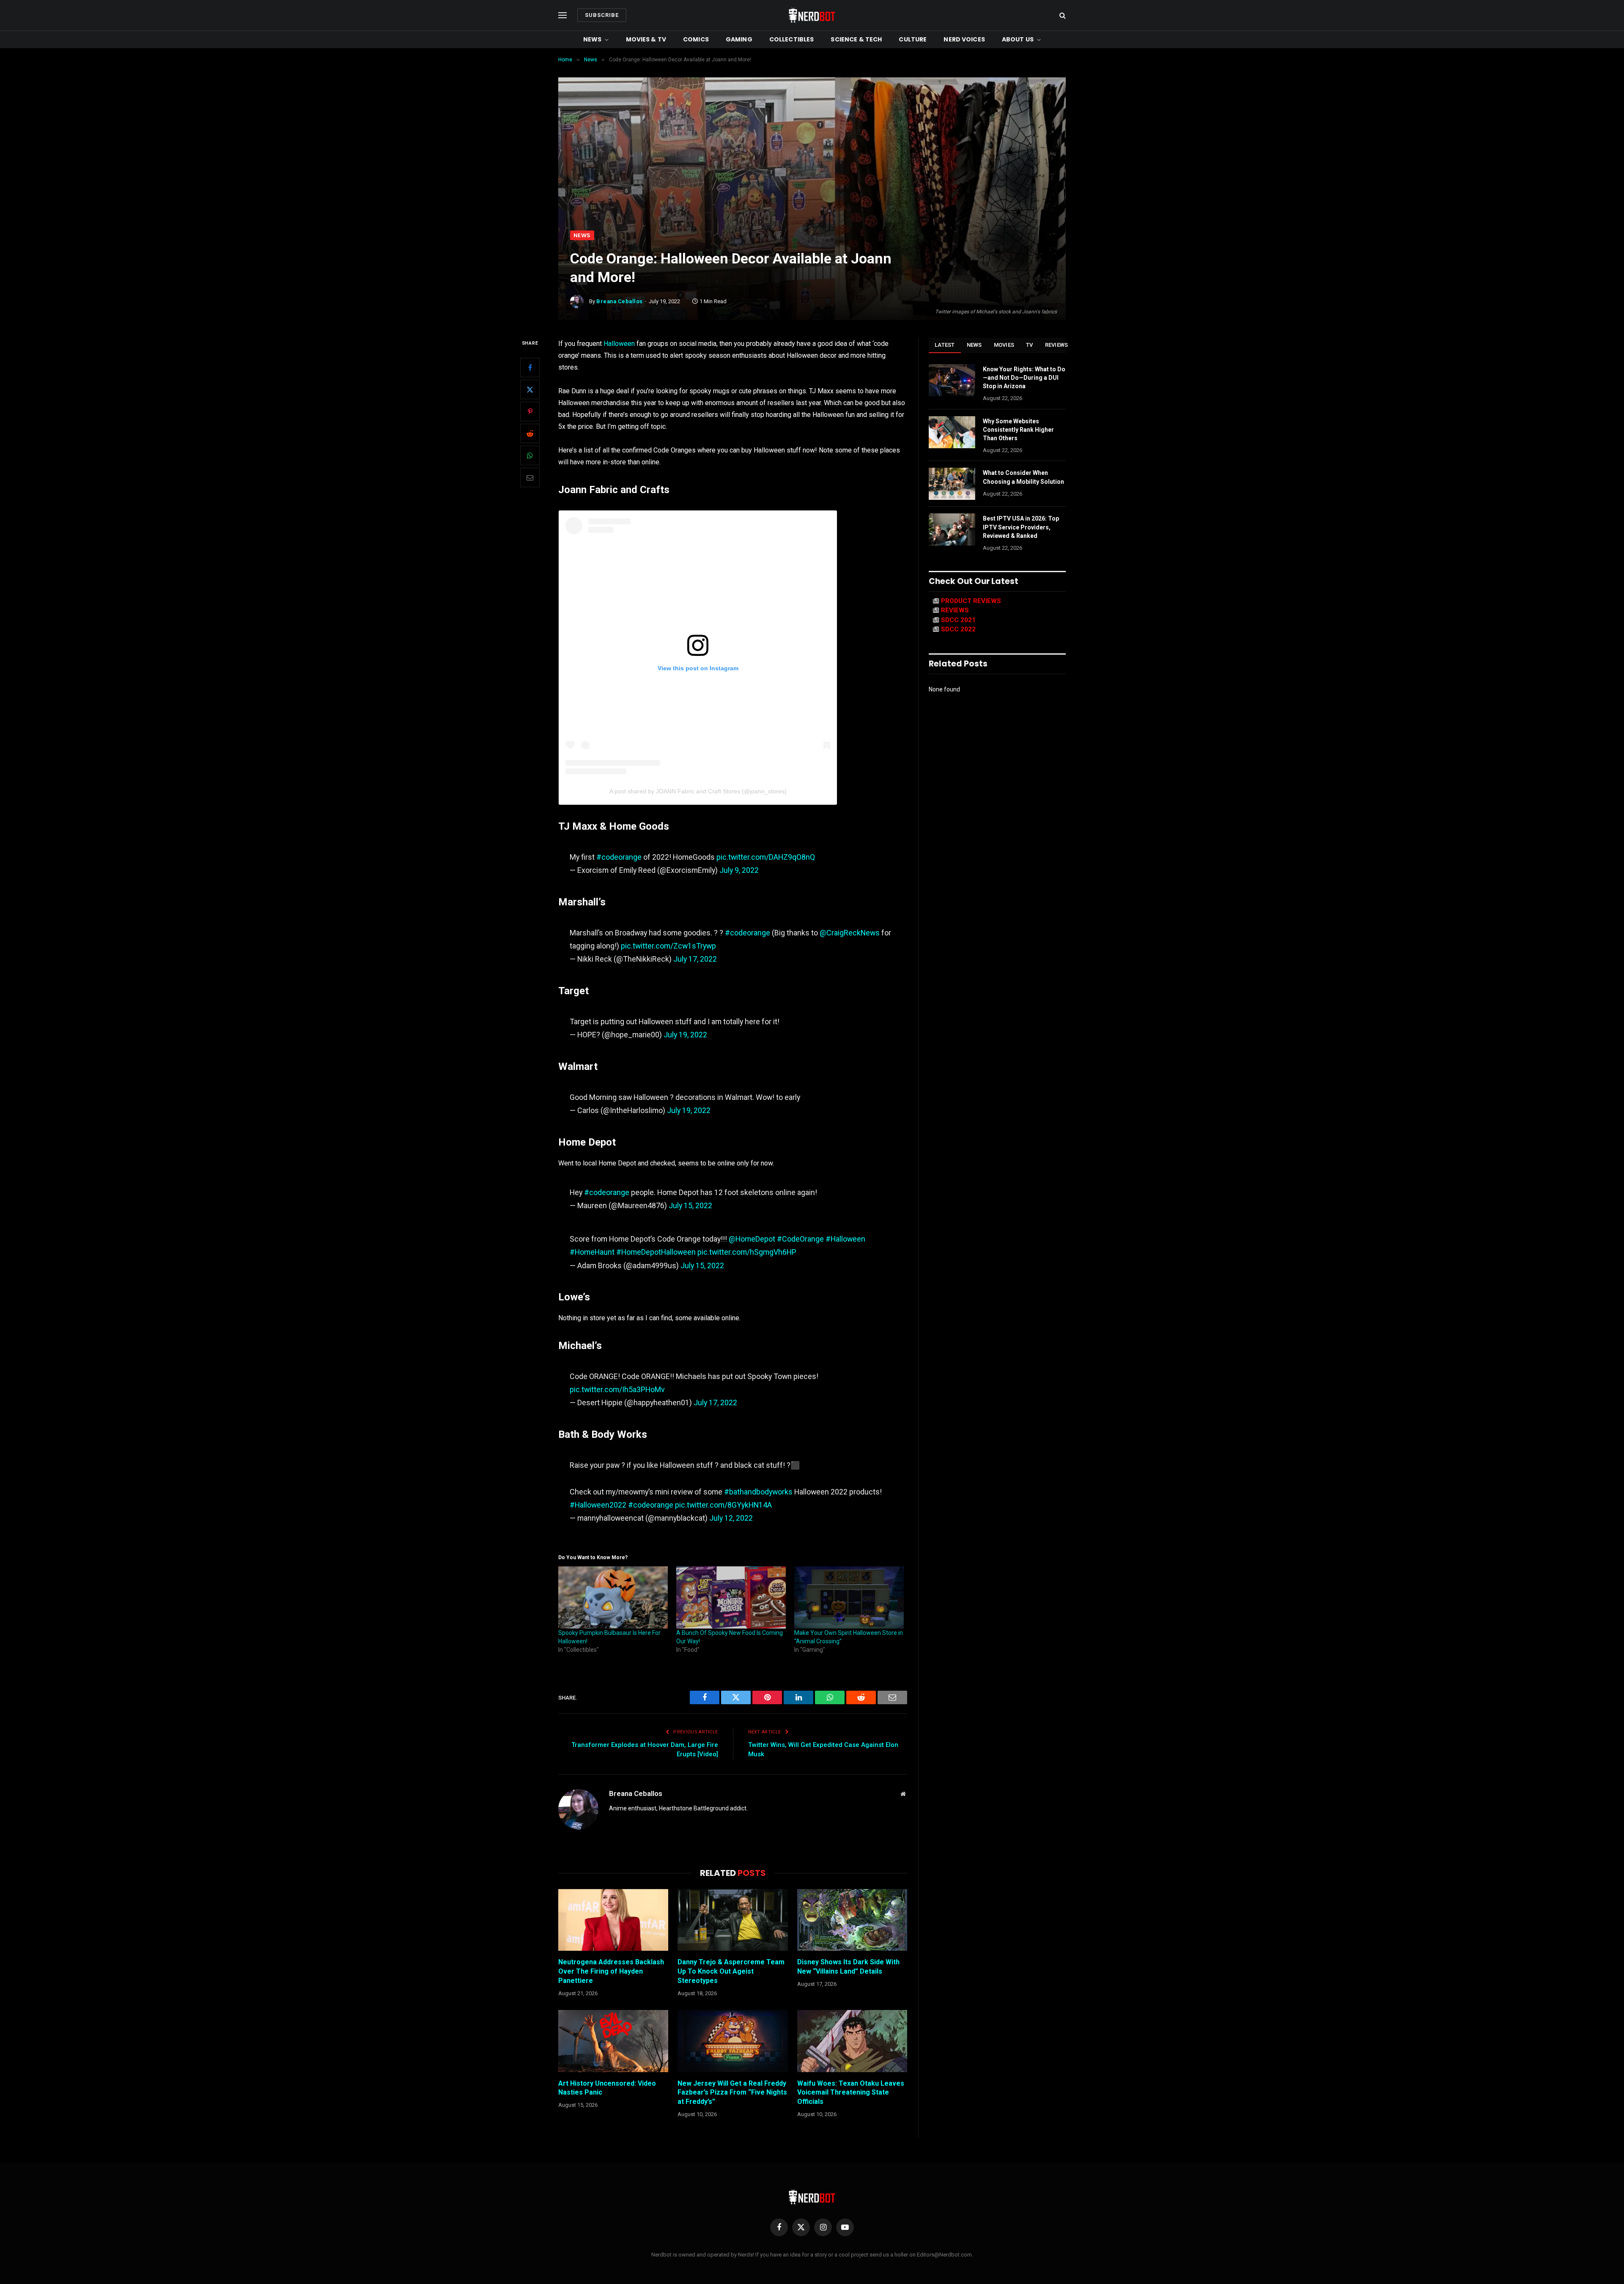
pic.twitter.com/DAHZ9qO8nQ (766, 857)
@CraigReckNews (850, 933)
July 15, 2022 (690, 1205)
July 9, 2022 (739, 870)
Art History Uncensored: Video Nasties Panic (607, 2088)
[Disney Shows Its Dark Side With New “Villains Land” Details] (852, 1920)
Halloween (619, 344)
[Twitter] (530, 389)
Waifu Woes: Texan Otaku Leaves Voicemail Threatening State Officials (851, 2093)
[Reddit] (530, 433)
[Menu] (562, 15)
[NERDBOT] (812, 15)
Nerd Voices (964, 39)
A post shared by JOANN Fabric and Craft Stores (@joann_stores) (698, 791)
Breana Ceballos (620, 301)
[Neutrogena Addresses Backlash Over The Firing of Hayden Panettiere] (613, 1920)
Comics (696, 39)
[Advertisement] (812, 167)
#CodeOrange (800, 1239)
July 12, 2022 (731, 1518)
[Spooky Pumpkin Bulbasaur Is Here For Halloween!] (613, 1598)
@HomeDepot (752, 1239)
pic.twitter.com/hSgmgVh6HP (747, 1252)
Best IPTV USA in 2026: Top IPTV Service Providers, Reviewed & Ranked (1021, 527)
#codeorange (619, 857)
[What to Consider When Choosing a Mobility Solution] (952, 484)
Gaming (739, 39)
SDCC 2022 (958, 629)
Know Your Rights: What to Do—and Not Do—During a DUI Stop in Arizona (1024, 378)
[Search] (1062, 15)
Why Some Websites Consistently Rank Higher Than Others (1018, 430)
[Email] (530, 477)
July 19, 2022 (685, 1035)
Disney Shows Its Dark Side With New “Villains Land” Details (848, 1967)
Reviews (1057, 345)
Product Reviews (971, 601)
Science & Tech (856, 39)
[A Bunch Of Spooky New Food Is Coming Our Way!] (731, 1598)
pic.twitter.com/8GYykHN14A (723, 1505)
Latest (945, 345)
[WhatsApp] (530, 455)
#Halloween (845, 1239)
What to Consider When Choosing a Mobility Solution (1023, 477)
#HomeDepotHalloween (656, 1252)
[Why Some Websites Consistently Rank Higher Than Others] (952, 432)
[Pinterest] (530, 411)
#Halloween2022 (598, 1505)
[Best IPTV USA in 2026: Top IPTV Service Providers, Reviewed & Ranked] (952, 529)
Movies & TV (646, 39)
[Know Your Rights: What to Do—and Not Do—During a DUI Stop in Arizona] (952, 380)
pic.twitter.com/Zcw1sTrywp (668, 946)
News (593, 39)
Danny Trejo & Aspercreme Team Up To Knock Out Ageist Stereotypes (731, 1971)
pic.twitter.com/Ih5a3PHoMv (617, 1389)
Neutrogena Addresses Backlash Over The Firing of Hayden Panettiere (611, 1971)
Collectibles (792, 39)
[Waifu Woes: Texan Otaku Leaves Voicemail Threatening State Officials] (852, 2041)
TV (1030, 345)
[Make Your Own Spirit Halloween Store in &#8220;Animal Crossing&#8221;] (849, 1598)
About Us (1018, 39)
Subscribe (602, 15)
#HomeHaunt (592, 1252)
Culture (913, 39)
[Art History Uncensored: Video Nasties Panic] (613, 2041)
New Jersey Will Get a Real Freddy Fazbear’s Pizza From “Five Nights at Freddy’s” (732, 2093)
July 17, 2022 (695, 959)
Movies (1004, 345)
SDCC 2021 (958, 620)
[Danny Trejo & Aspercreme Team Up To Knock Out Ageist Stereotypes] (732, 1920)
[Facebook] (530, 367)
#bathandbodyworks (758, 1492)
